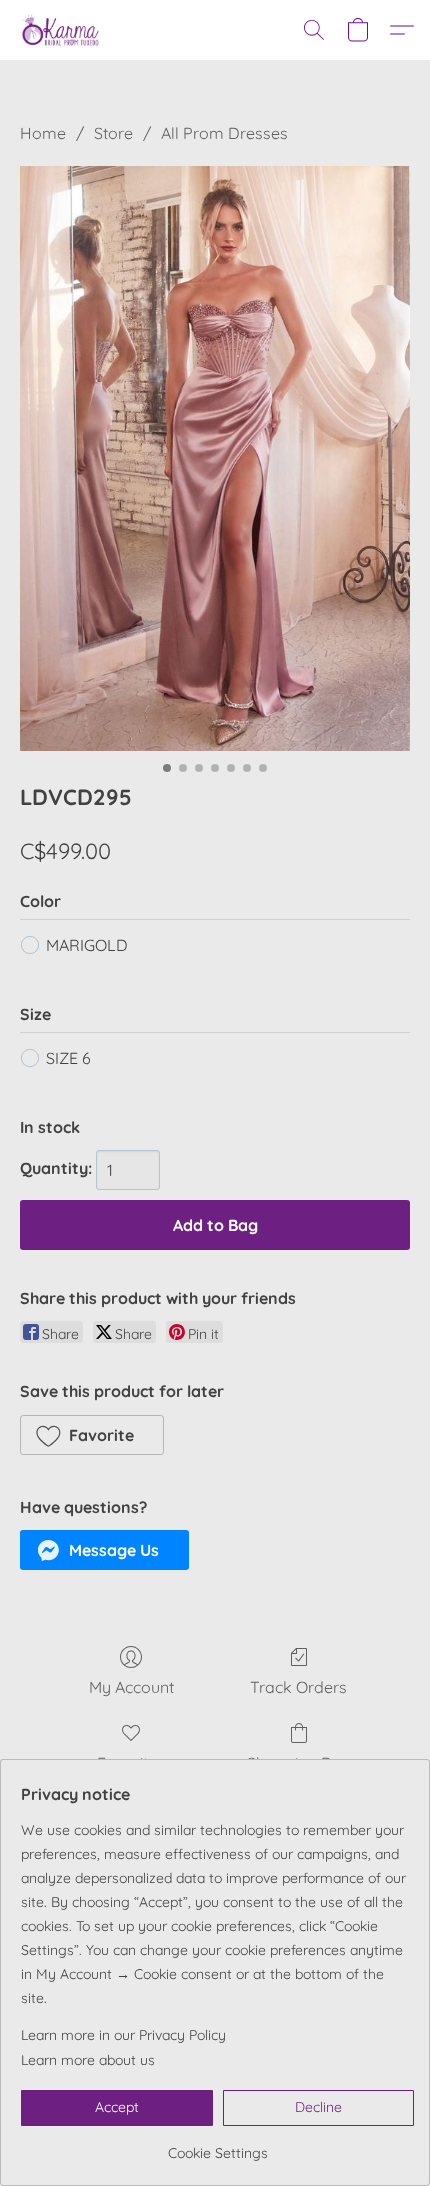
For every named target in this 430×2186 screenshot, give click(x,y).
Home (43, 133)
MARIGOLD (87, 945)
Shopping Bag (299, 1763)
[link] (217, 2145)
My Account (131, 1687)
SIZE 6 (68, 1058)
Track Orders (298, 1687)
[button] (62, 30)
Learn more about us (88, 2060)
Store (113, 133)
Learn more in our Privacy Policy (123, 2035)
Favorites (131, 1763)
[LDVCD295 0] (215, 458)
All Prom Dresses (224, 133)
